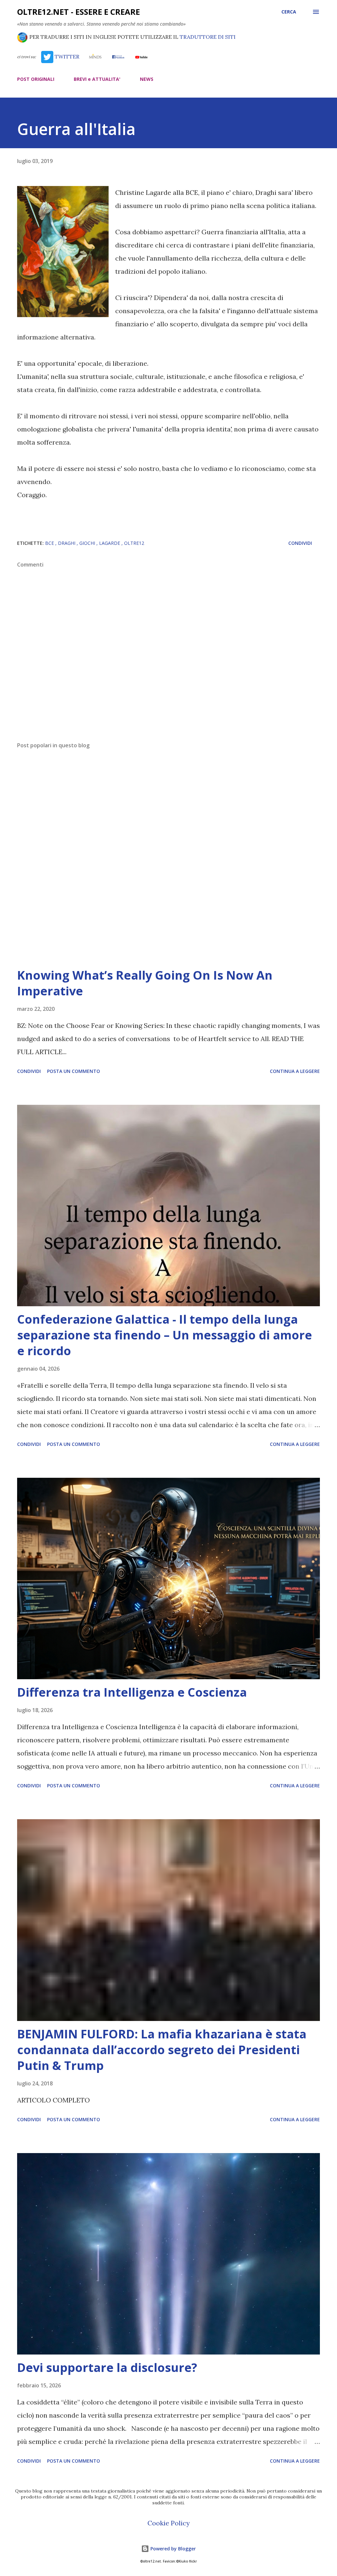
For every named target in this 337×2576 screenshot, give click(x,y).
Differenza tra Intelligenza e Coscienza (132, 1692)
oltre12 (134, 543)
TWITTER (66, 57)
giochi (88, 543)
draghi (67, 543)
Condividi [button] (300, 543)
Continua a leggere (295, 1071)
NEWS (147, 79)
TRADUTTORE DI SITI (208, 37)
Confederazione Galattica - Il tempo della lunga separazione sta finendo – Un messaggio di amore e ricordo (165, 1335)
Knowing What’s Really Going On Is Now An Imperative (145, 983)
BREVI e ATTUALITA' (97, 79)
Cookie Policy (169, 2523)
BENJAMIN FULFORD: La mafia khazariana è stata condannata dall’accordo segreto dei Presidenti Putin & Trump (162, 2050)
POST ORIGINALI (36, 79)
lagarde (110, 543)
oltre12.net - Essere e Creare (78, 12)
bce (50, 543)
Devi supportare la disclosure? (107, 2367)
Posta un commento (74, 1071)
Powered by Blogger (172, 2549)
